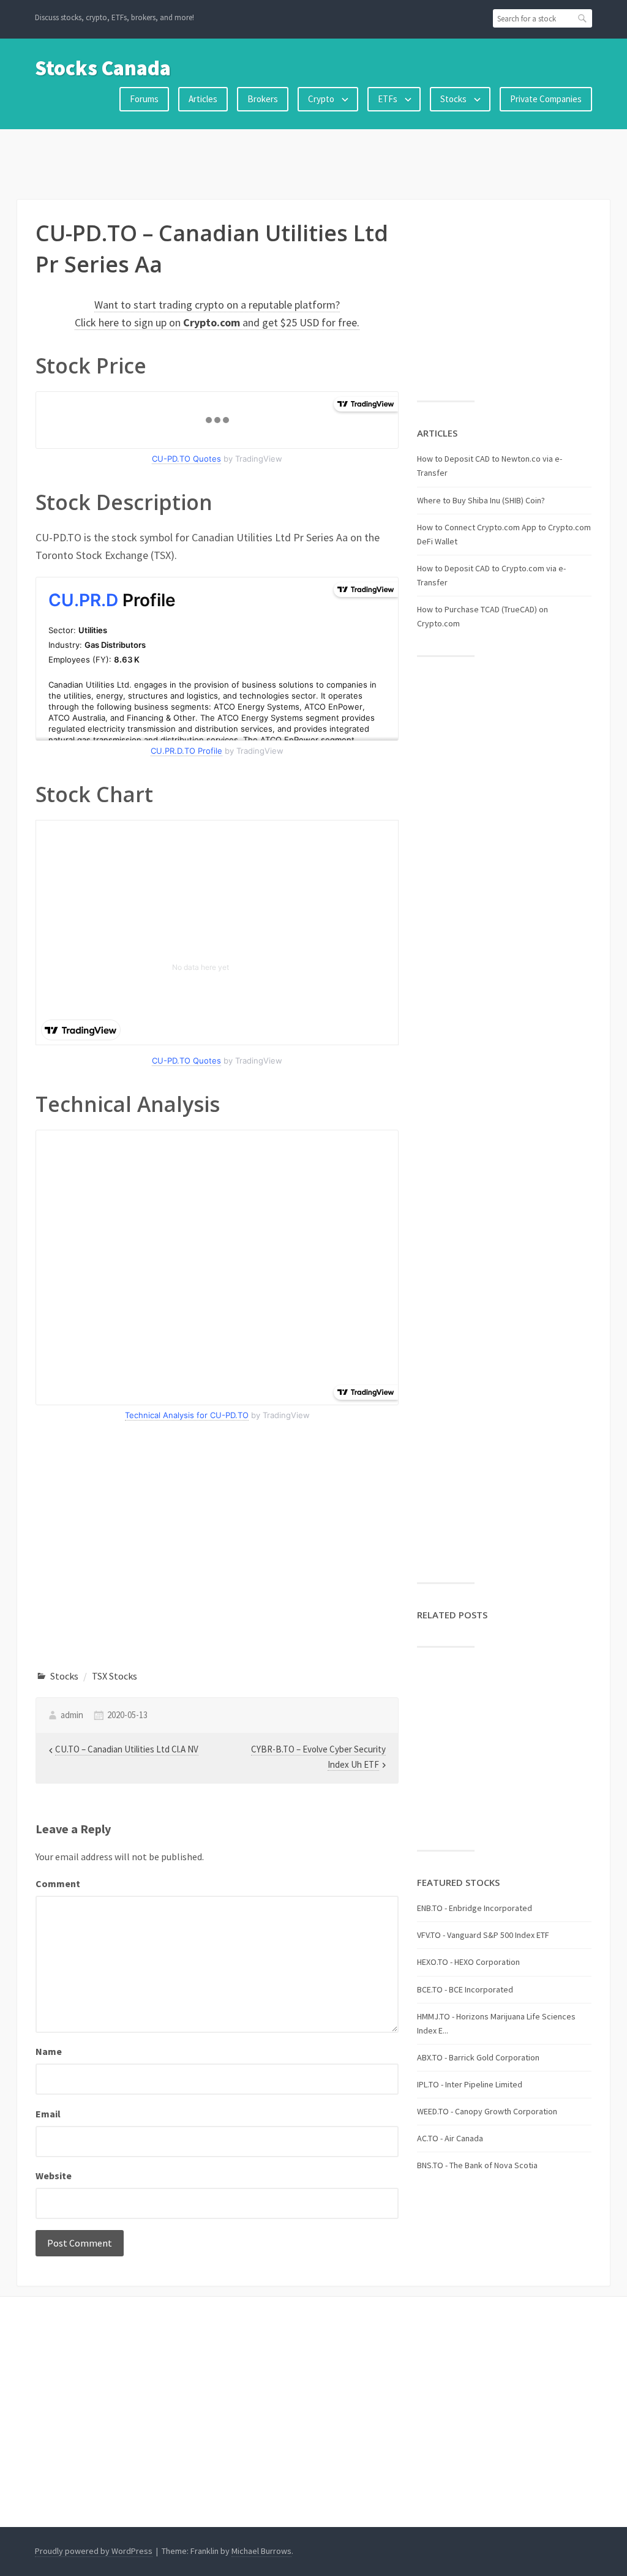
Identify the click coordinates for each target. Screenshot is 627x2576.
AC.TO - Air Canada (450, 2138)
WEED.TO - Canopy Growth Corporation (487, 2111)
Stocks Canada (103, 68)
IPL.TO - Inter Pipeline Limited (470, 2084)
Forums (144, 99)
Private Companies (546, 99)
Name (49, 2051)
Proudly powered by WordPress (94, 2551)
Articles (203, 99)
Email (48, 2114)
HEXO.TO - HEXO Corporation (468, 1962)
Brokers (263, 99)
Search (583, 18)
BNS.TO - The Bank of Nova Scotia (477, 2165)
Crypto (321, 99)
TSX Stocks (115, 1676)
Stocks (453, 99)
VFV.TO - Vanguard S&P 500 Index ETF (483, 1935)
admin (72, 1715)
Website (54, 2176)
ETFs (388, 99)
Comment (58, 1883)
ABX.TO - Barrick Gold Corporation (478, 2057)
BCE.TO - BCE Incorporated (465, 1989)
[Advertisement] (313, 162)
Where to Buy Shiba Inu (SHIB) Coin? (481, 500)
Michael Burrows (261, 2551)
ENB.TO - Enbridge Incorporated (475, 1908)
